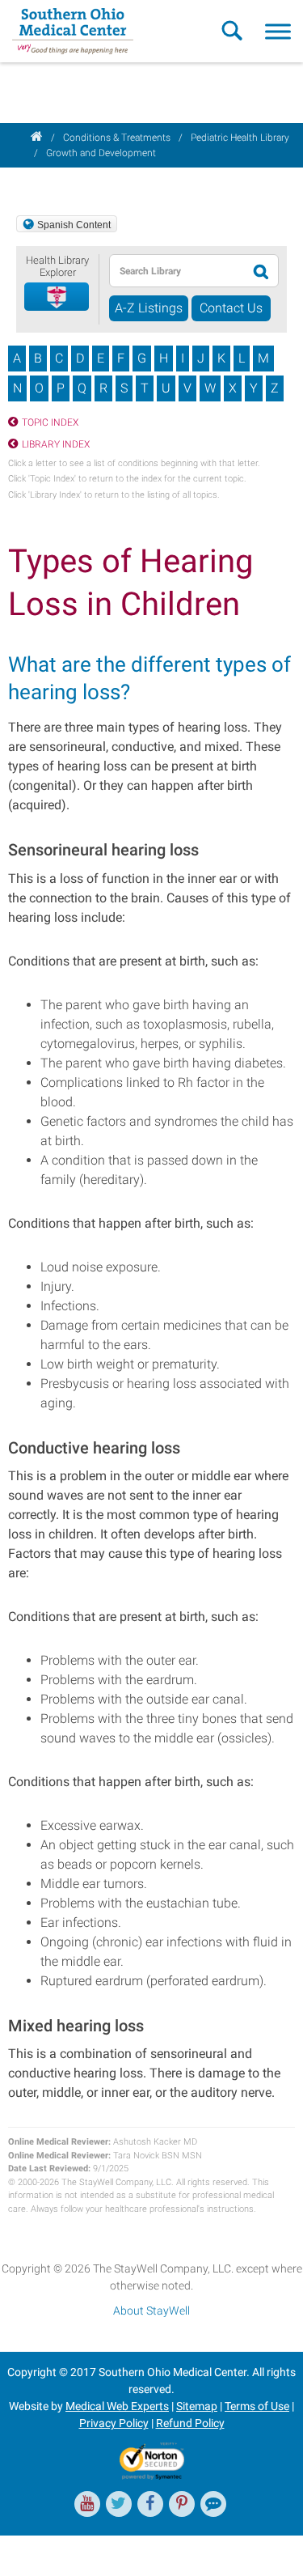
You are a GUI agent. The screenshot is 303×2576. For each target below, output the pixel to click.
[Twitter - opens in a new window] (119, 2504)
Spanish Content (74, 225)
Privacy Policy (114, 2423)
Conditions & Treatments (117, 138)
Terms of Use (257, 2406)
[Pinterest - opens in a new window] (182, 2504)
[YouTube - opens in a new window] (87, 2504)
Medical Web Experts (117, 2406)
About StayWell (151, 2311)
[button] (57, 297)
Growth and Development (101, 153)
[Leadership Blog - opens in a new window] (213, 2504)
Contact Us (231, 308)
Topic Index (50, 422)
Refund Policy (190, 2423)
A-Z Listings (149, 308)
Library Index (56, 444)
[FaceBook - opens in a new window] (150, 2504)
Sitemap (197, 2406)
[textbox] (177, 271)
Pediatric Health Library (240, 138)
